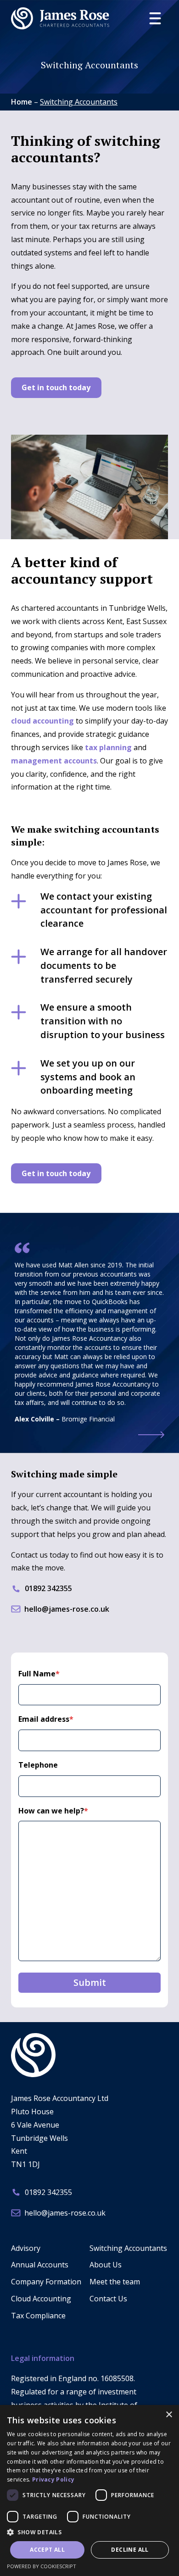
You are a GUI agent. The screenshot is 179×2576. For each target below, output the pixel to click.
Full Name (39, 1674)
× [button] (169, 2415)
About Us (106, 2265)
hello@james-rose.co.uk (67, 1609)
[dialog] (89, 2490)
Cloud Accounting (41, 2299)
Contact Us (108, 2299)
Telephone (38, 1765)
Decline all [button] (130, 2550)
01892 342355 (48, 1588)
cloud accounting (42, 721)
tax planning (108, 747)
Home (22, 102)
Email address (46, 1719)
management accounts (54, 761)
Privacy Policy (53, 2479)
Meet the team (115, 2282)
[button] (89, 2532)
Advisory (26, 2248)
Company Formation (46, 2282)
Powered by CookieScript (42, 2566)
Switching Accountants (128, 2248)
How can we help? (53, 1811)
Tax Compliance (38, 2316)
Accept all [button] (47, 2550)
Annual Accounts (40, 2265)
